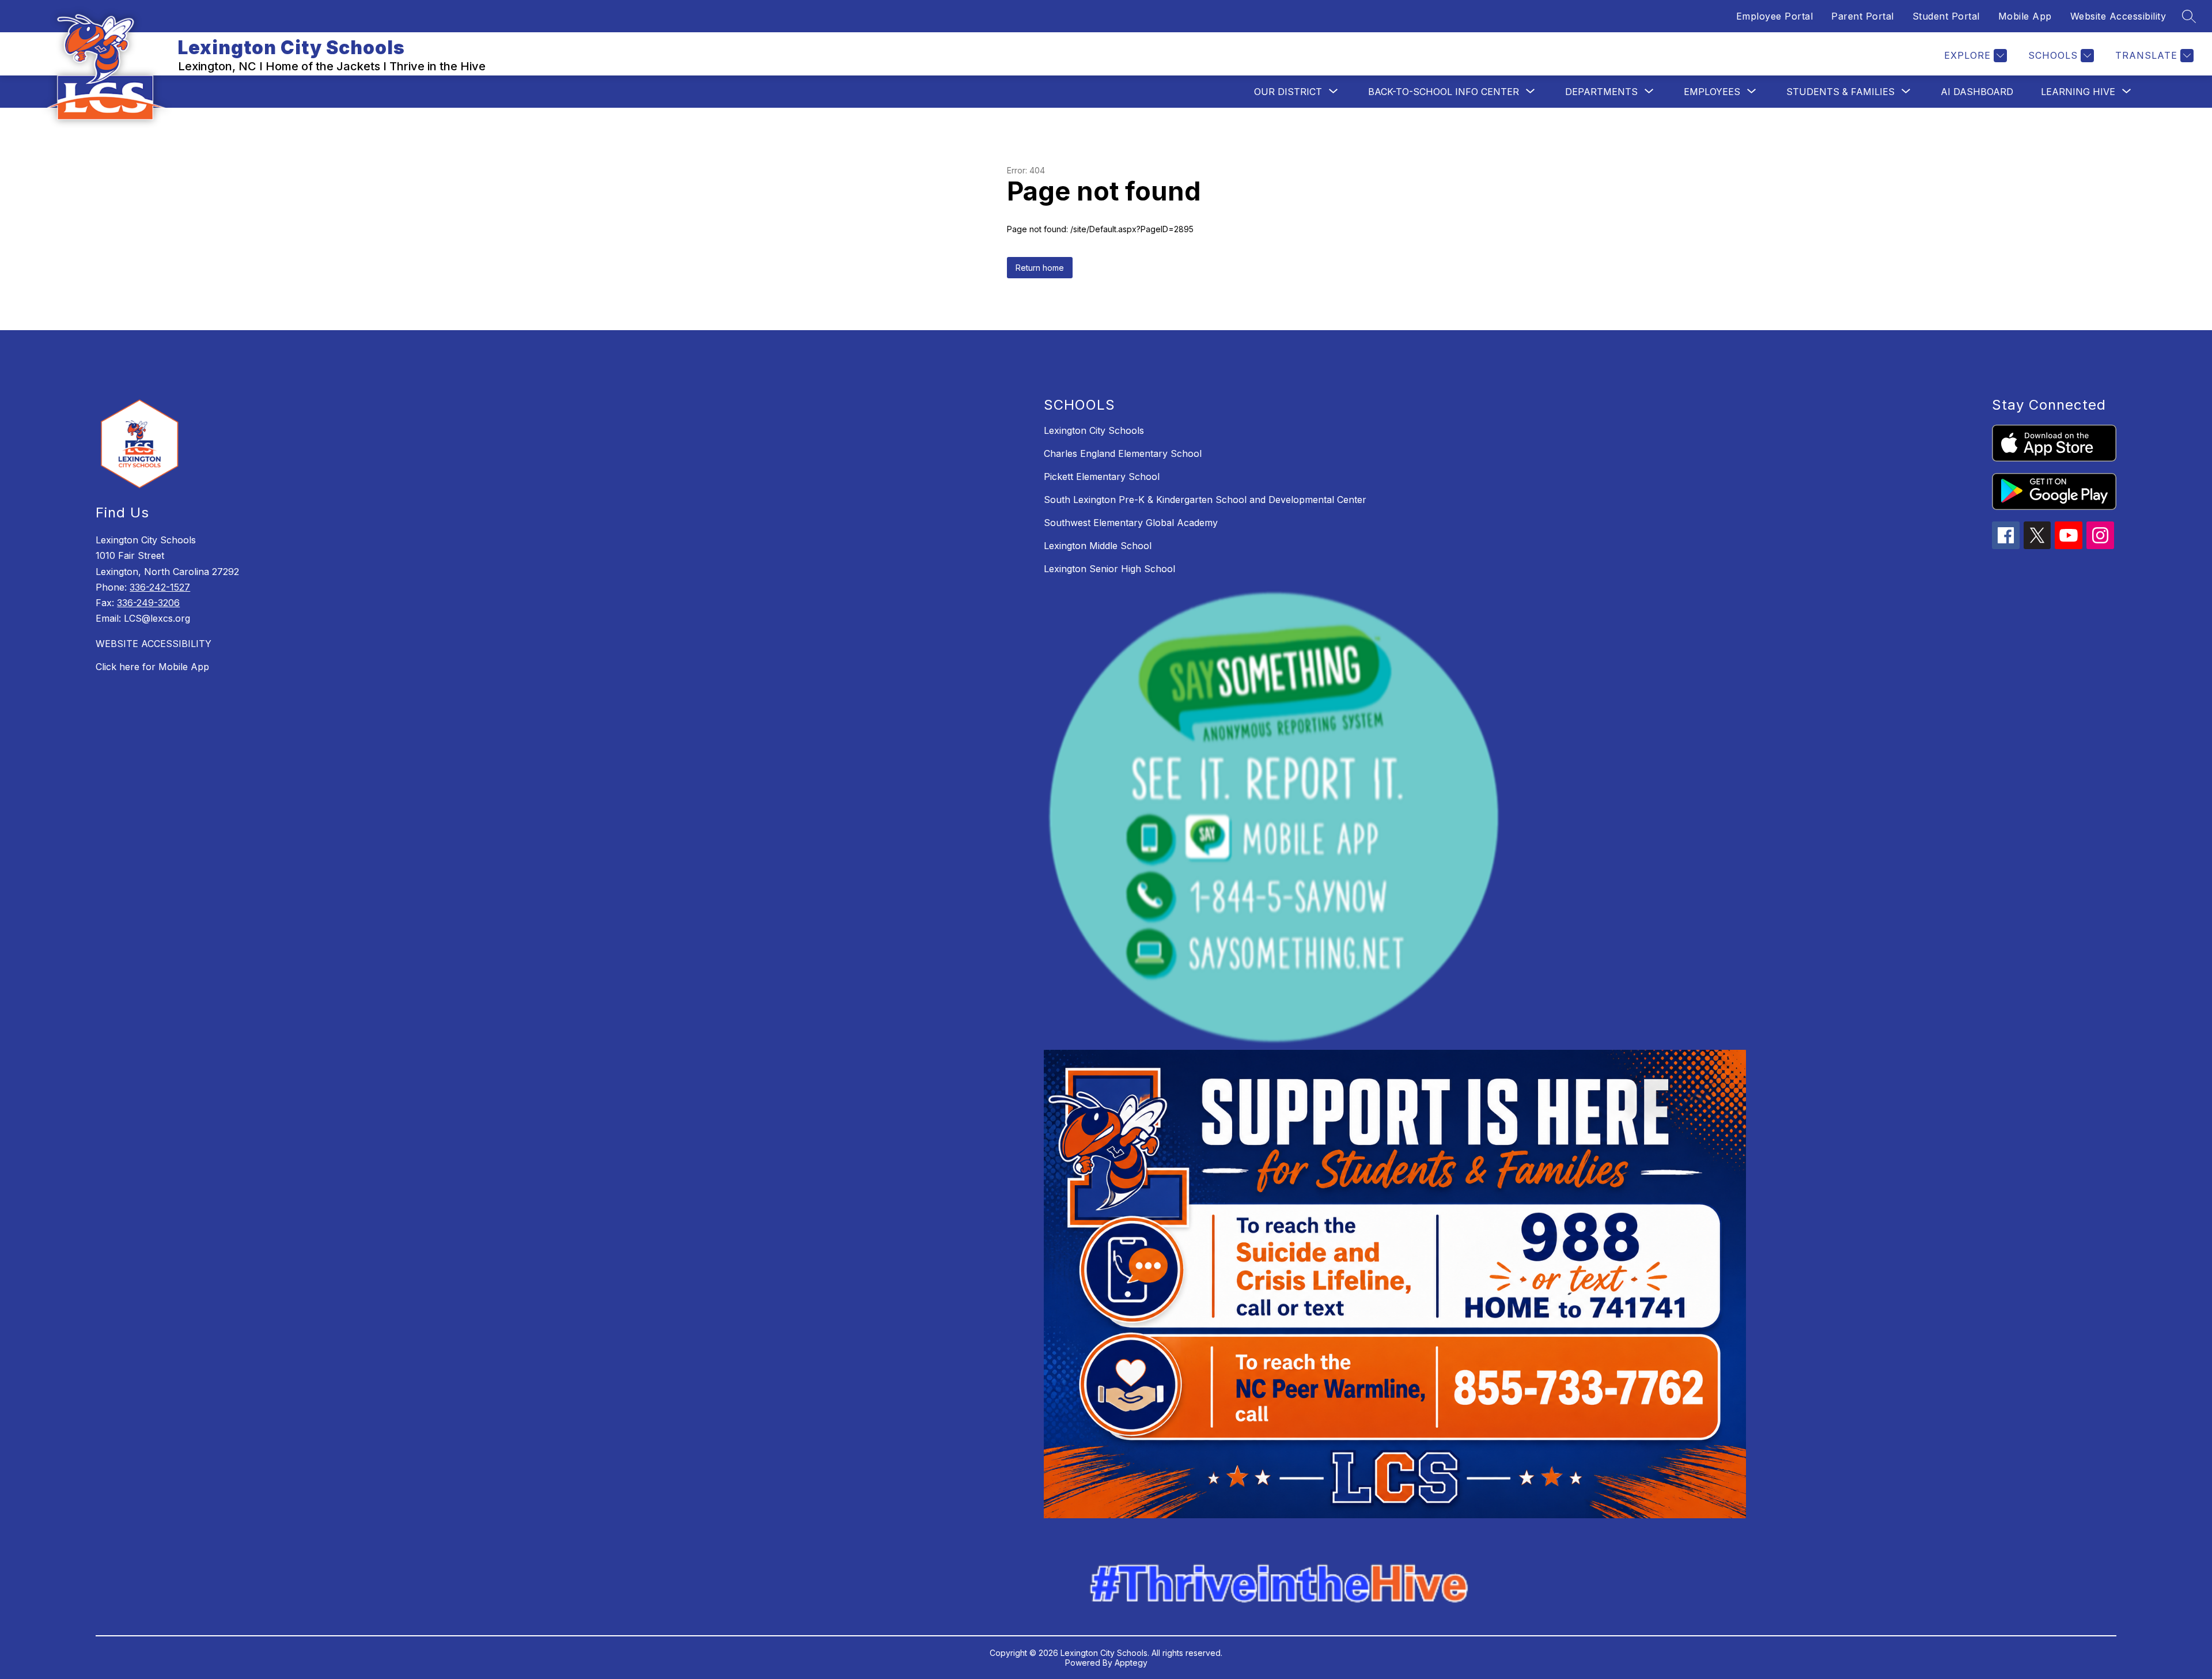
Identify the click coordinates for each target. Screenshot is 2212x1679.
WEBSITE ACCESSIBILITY (154, 644)
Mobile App (2025, 16)
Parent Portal (1863, 16)
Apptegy (1131, 1663)
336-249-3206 (148, 603)
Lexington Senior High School (1109, 569)
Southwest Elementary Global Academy (1131, 523)
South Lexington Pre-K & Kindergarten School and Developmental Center (1205, 500)
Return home (1040, 268)
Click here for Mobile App (152, 667)
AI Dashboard (1977, 92)
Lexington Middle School (1098, 546)
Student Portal (1946, 16)
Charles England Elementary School (1123, 453)
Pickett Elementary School (1102, 477)
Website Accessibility (2118, 16)
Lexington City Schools (1094, 430)
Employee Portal (1775, 16)
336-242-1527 (160, 587)
